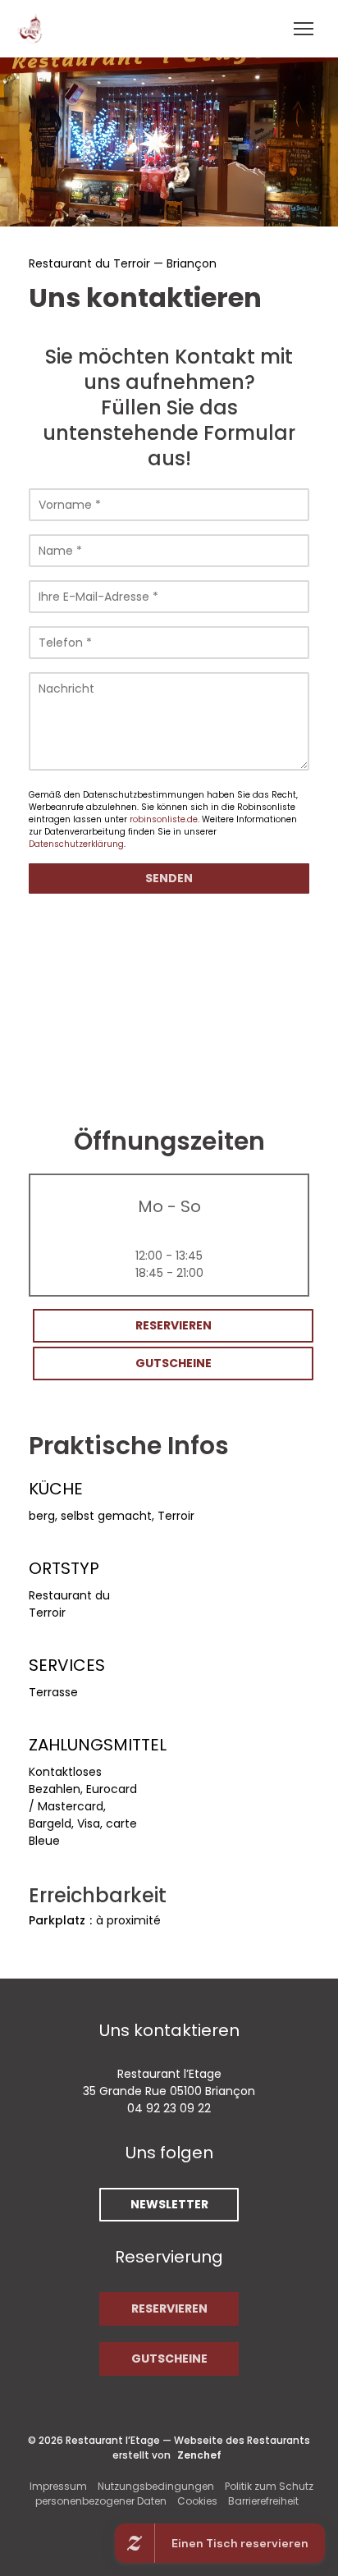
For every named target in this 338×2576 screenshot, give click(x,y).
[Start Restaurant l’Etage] (34, 29)
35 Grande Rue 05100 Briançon (169, 2091)
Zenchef (199, 2455)
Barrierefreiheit (263, 2501)
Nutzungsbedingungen (156, 2486)
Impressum (58, 2486)
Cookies (197, 2501)
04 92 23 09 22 (169, 2108)
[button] (304, 29)
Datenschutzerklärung (76, 844)
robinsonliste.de (164, 819)
